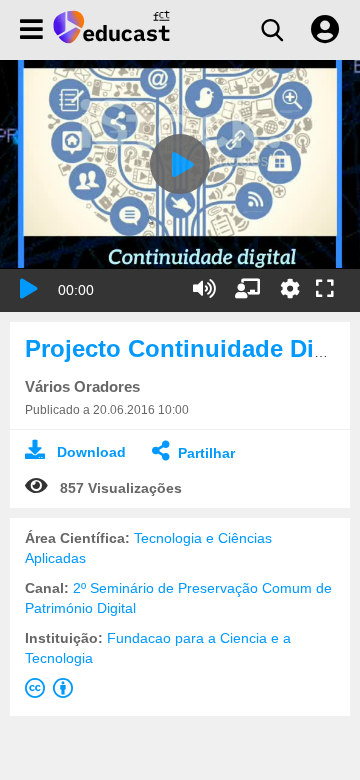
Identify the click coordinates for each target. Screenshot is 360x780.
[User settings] (325, 30)
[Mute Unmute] (204, 289)
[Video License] (53, 692)
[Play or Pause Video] (29, 289)
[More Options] (290, 289)
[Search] (272, 30)
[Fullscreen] (325, 290)
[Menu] (31, 30)
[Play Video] (180, 164)
